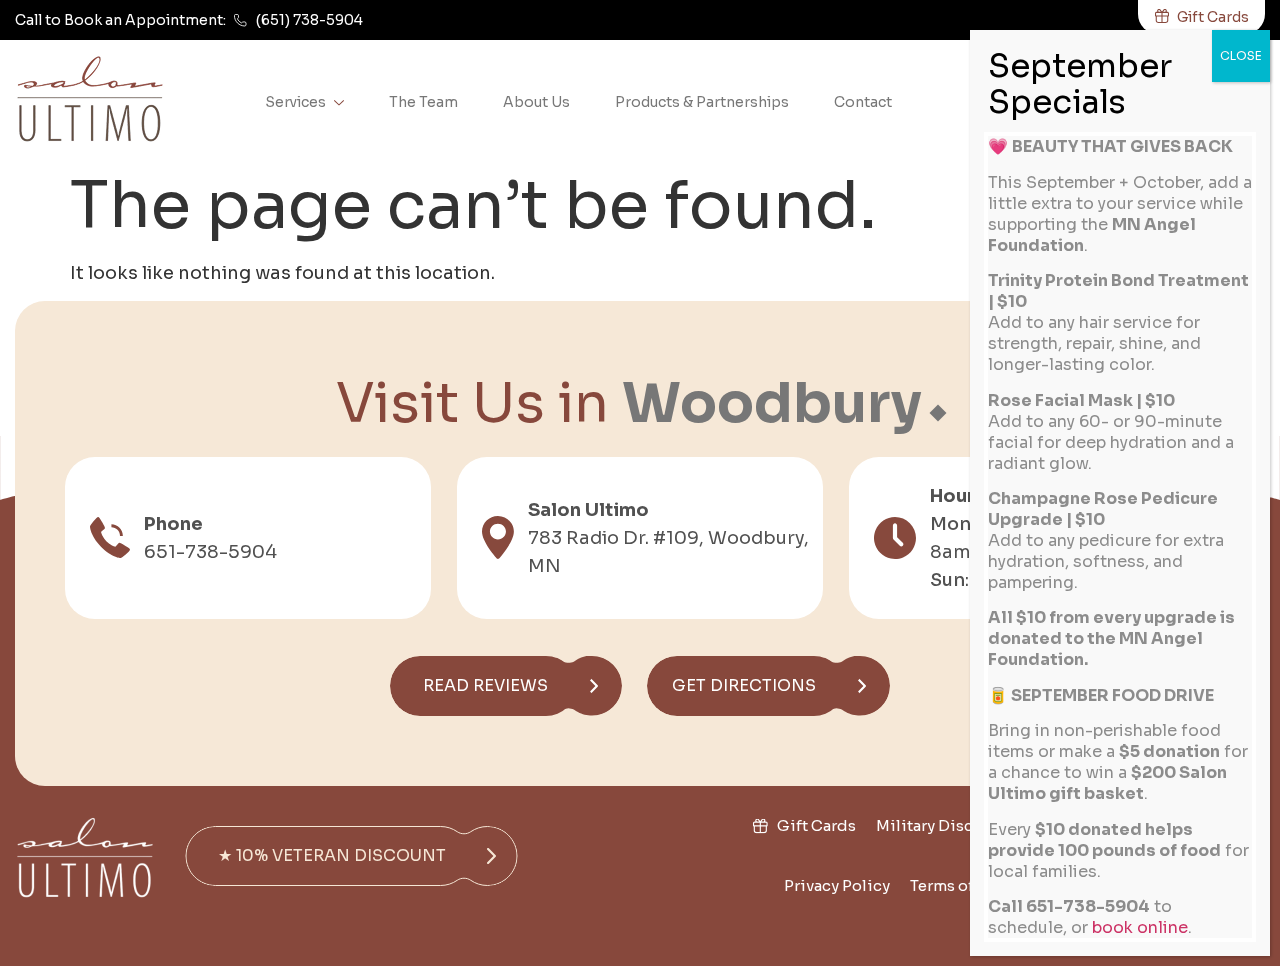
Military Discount (942, 825)
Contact (863, 102)
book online (1140, 927)
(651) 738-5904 (309, 20)
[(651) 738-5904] (240, 20)
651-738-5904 (210, 552)
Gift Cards (816, 825)
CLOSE (1241, 55)
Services (295, 102)
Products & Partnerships (702, 102)
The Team (423, 102)
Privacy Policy (837, 885)
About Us (536, 102)
